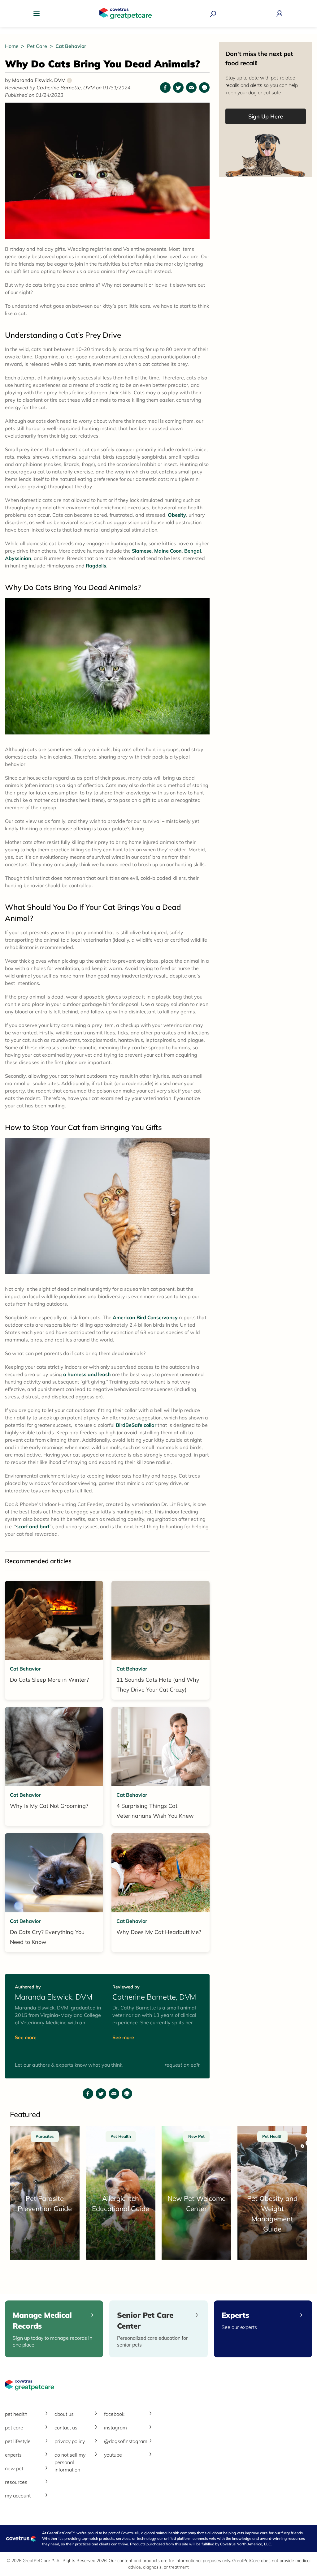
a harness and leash (87, 1374)
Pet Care (38, 46)
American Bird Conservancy (145, 1317)
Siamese (142, 551)
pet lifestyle (18, 2441)
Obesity (177, 515)
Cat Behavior (71, 46)
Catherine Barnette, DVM (66, 88)
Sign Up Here (266, 116)
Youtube (113, 2455)
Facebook (114, 2414)
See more (26, 2037)
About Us (64, 2414)
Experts (13, 2455)
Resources (16, 2482)
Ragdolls (96, 566)
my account (18, 2496)
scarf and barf (33, 1526)
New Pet (14, 2468)
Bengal (193, 551)
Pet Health (16, 2414)
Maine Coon (168, 551)
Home (12, 46)
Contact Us (66, 2428)
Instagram (115, 2428)
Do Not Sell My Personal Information (70, 2462)
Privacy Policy (70, 2441)
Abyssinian (18, 558)
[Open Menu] (38, 14)
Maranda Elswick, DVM (41, 80)
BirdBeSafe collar (136, 1425)
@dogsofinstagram (126, 2441)
